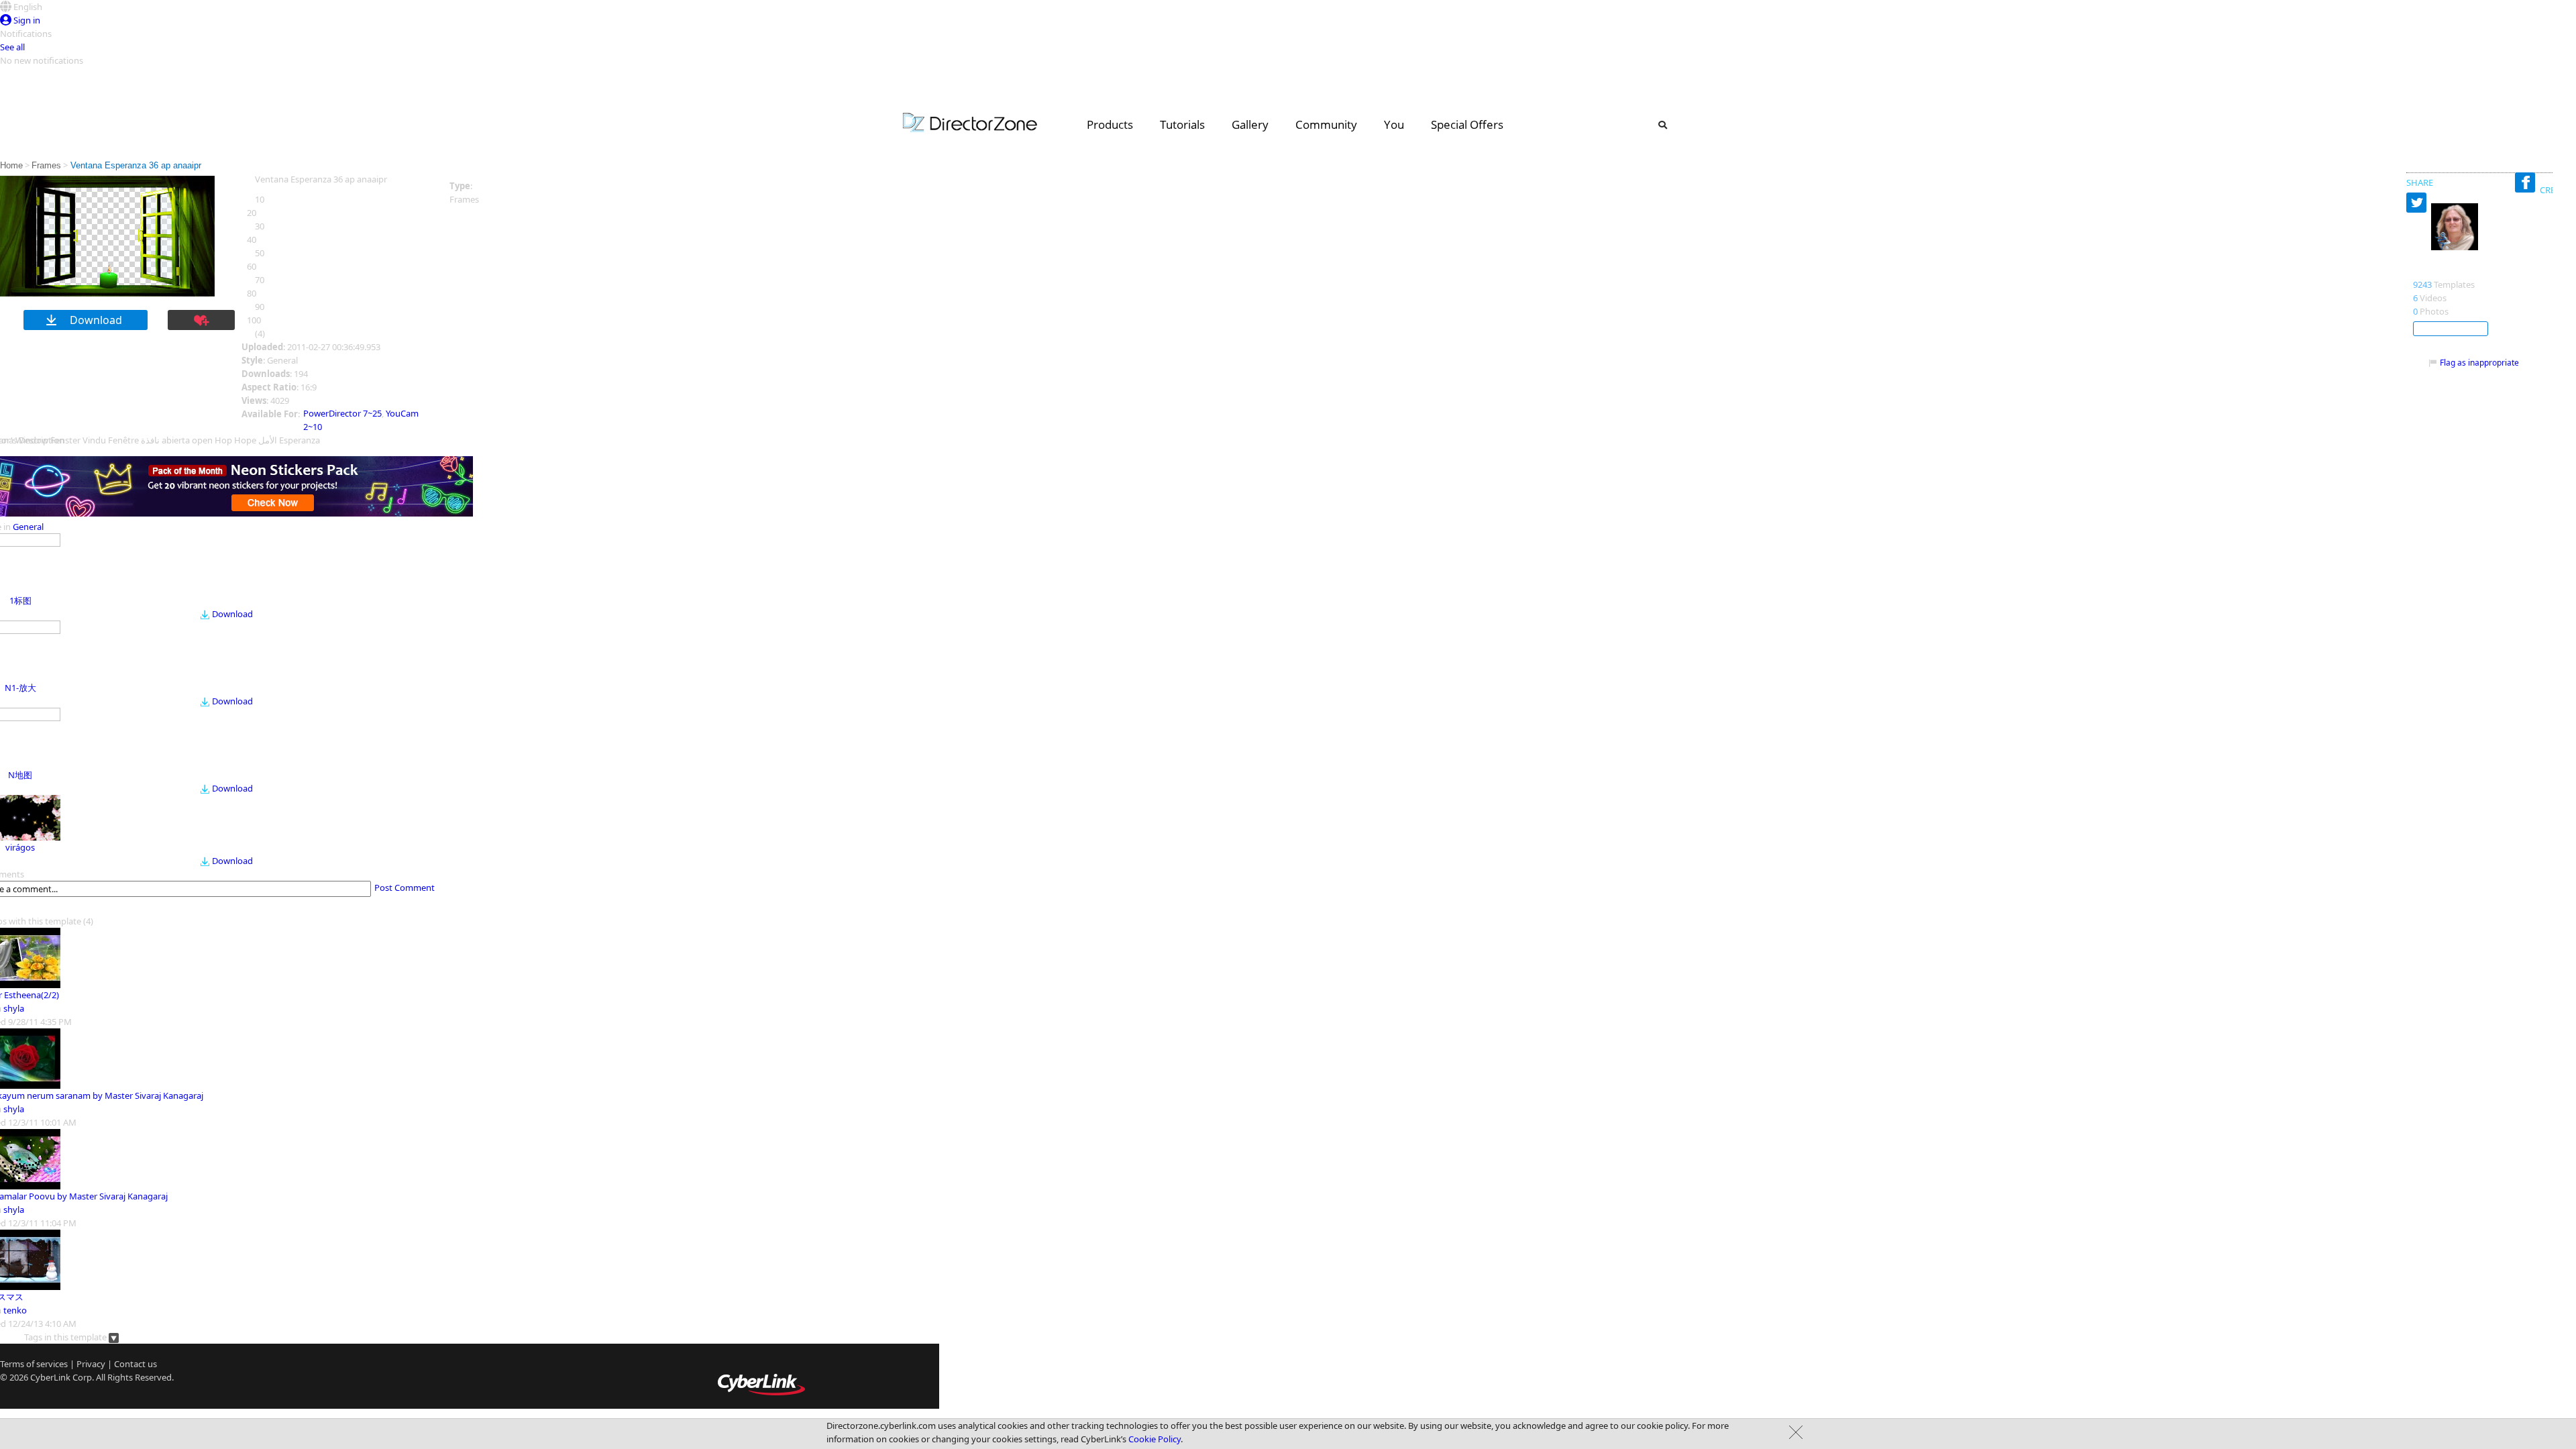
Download (232, 614)
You (1394, 124)
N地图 (20, 775)
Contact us (136, 1364)
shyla (14, 1008)
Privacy (91, 1364)
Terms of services (34, 1364)
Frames (46, 165)
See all (12, 47)
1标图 (20, 600)
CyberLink (50, 1377)
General (28, 527)
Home (11, 165)
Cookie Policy (1155, 1439)
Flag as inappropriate (2479, 363)
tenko (15, 1310)
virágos (20, 847)
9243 (2422, 284)
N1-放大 (20, 688)
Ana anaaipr (2444, 270)
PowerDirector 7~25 (342, 413)
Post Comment (405, 888)
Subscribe (2451, 329)
